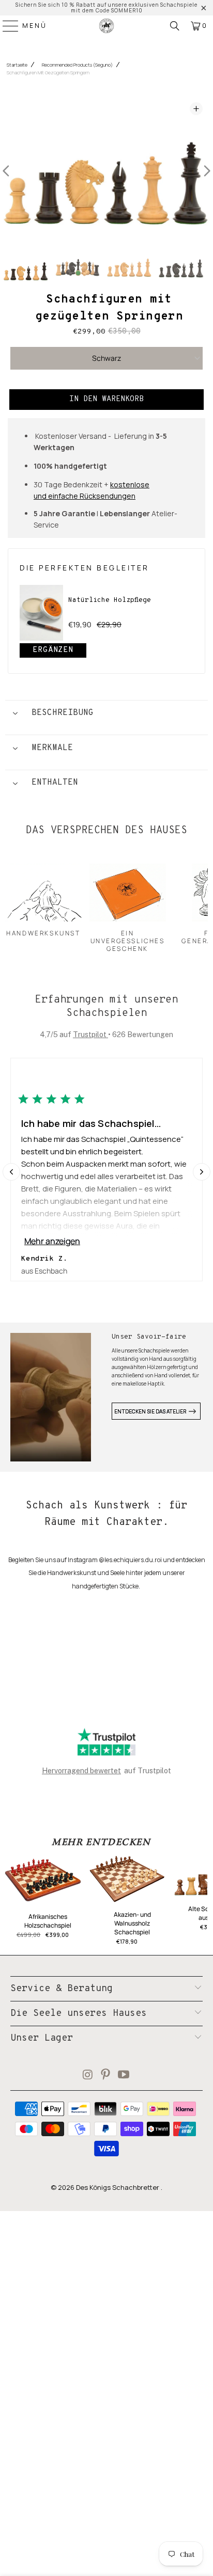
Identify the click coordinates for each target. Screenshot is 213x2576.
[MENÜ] (6, 26)
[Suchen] (175, 26)
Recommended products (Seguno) (77, 65)
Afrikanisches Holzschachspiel (48, 1921)
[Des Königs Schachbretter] (106, 26)
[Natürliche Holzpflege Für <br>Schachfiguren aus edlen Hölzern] (41, 613)
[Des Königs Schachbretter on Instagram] (88, 2076)
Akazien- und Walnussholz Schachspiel (132, 1923)
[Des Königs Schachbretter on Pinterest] (106, 2076)
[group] (26, 268)
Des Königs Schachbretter (118, 2187)
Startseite (17, 65)
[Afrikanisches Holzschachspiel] (43, 1883)
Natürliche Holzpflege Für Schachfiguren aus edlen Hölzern (131, 607)
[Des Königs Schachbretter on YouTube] (124, 2076)
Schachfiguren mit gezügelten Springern (48, 73)
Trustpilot (90, 1035)
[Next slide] (202, 1172)
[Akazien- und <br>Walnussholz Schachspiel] (127, 1882)
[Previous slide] (11, 1172)
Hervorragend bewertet (81, 1771)
